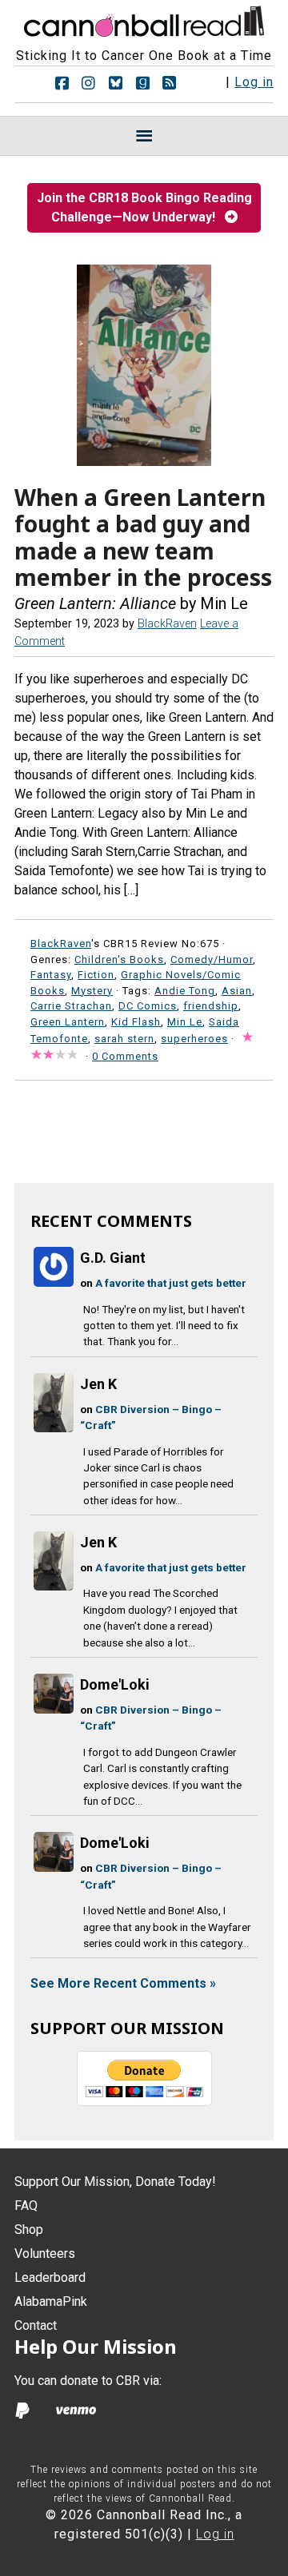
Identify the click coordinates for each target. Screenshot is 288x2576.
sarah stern (124, 1039)
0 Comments (125, 1056)
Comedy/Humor (212, 960)
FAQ (26, 2206)
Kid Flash (136, 1022)
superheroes (194, 1039)
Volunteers (45, 2254)
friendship (211, 1006)
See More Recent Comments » (123, 1983)
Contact (36, 2325)
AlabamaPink (51, 2301)
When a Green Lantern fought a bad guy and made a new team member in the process (143, 537)
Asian (237, 991)
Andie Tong (185, 991)
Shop (29, 2230)
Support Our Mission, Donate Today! (115, 2182)
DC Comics (148, 1006)
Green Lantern (68, 1022)
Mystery (92, 991)
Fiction (96, 975)
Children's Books (119, 960)
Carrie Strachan (71, 1006)
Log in (254, 82)
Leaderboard (50, 2277)
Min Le (185, 1022)
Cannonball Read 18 (144, 19)
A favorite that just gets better (171, 1283)
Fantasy (51, 975)
